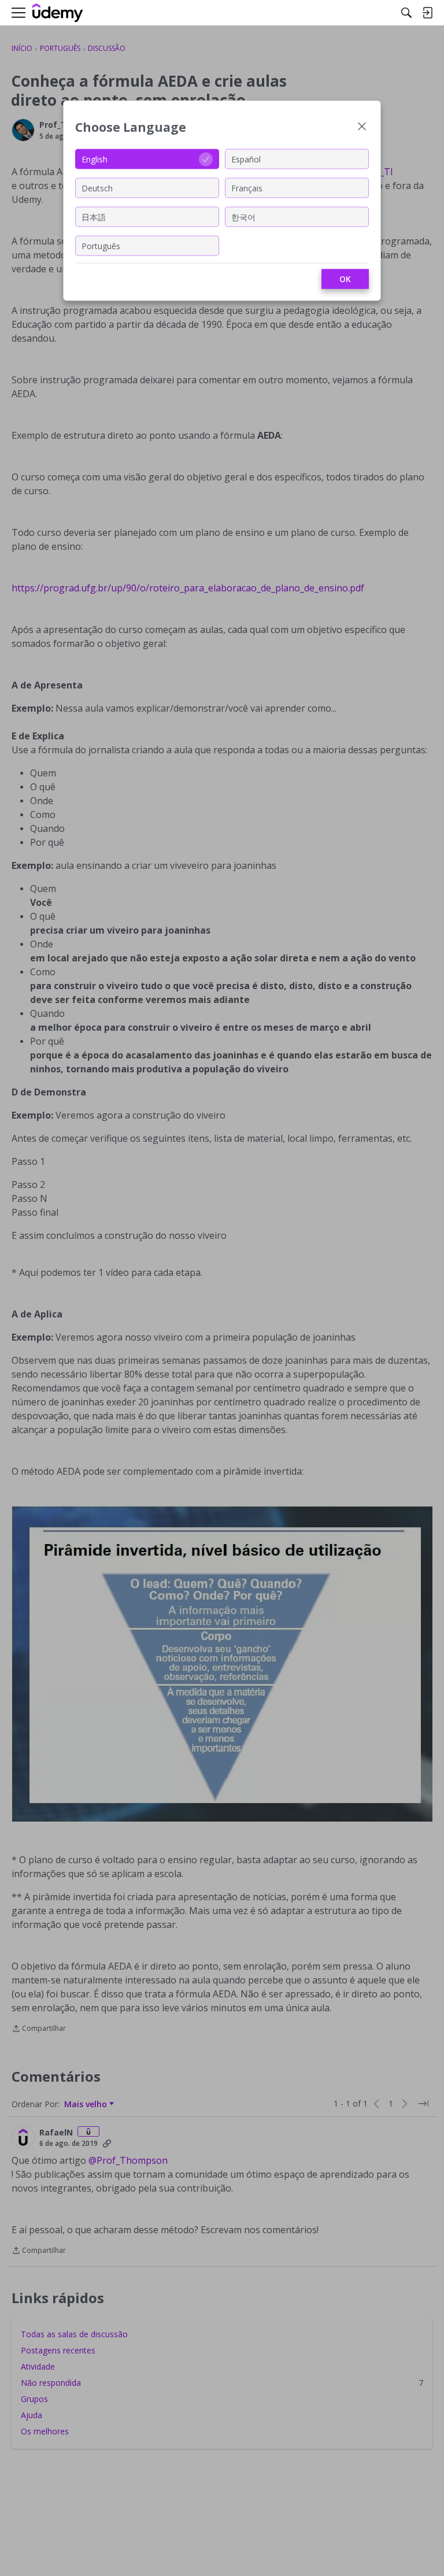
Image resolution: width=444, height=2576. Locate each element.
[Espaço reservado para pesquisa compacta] (406, 13)
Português (101, 245)
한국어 (243, 216)
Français (247, 188)
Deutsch (97, 188)
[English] (58, 13)
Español (246, 159)
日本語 (94, 216)
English (95, 159)
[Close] (362, 127)
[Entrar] (427, 13)
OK (345, 279)
